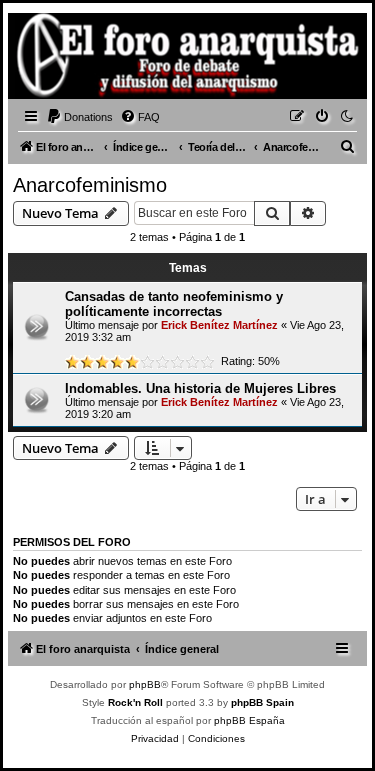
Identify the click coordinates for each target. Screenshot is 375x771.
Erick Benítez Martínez (219, 325)
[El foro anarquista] (46, 59)
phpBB (145, 684)
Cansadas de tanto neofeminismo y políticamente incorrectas (174, 304)
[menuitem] (79, 117)
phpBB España (249, 720)
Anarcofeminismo (90, 185)
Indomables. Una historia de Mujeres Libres (200, 388)
